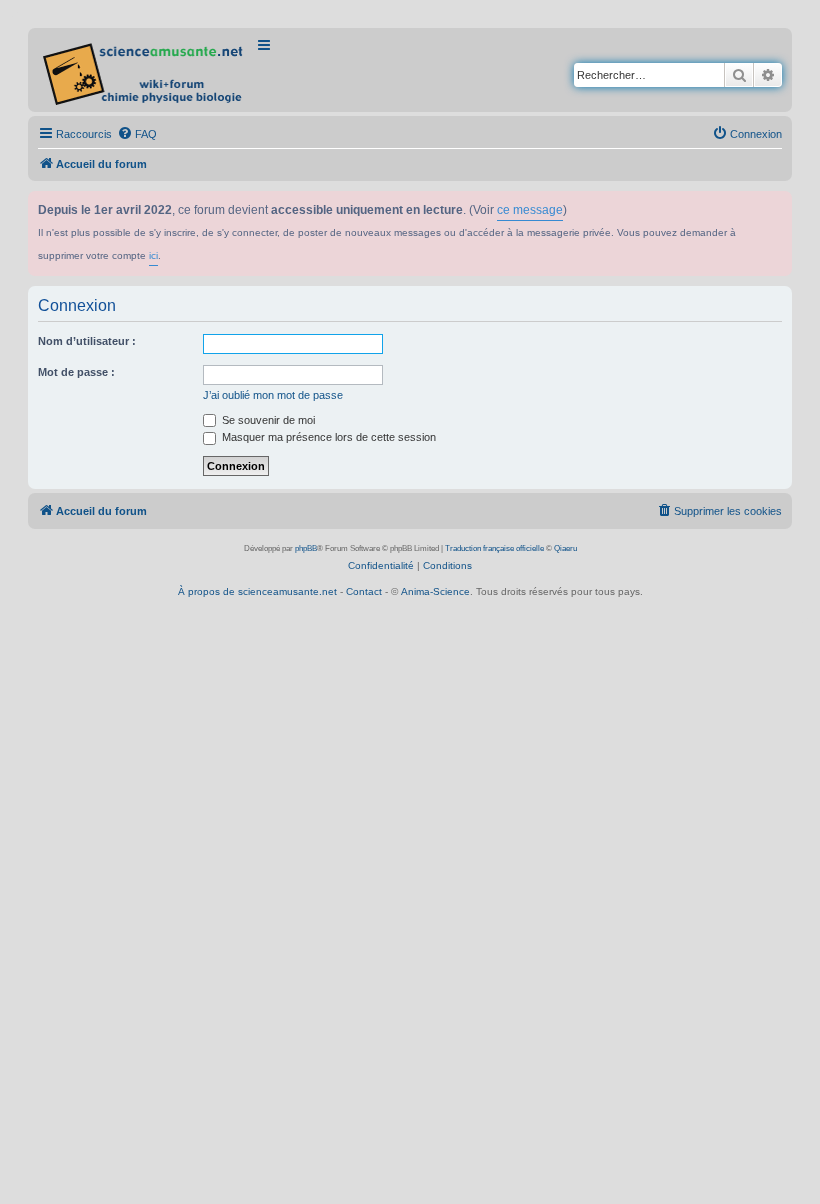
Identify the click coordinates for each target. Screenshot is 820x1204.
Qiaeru (565, 548)
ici (153, 255)
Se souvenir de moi (267, 420)
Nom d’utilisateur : (87, 341)
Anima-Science (435, 591)
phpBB (306, 548)
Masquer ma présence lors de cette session (327, 437)
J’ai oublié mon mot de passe (273, 395)
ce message (530, 210)
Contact (364, 591)
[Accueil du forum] (144, 70)
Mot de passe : (76, 372)
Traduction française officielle (494, 548)
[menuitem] (137, 134)
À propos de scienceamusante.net (257, 591)
